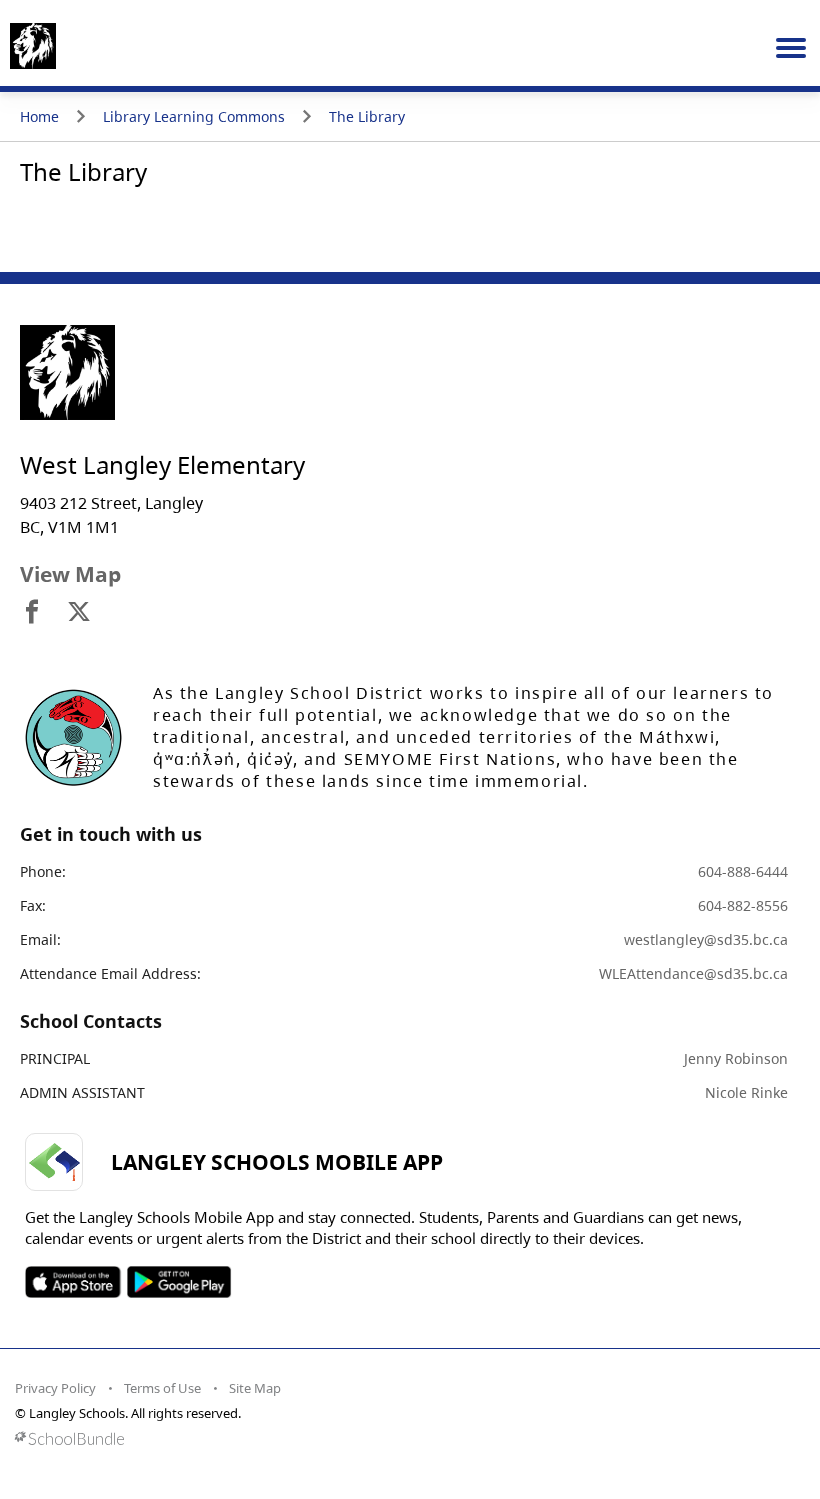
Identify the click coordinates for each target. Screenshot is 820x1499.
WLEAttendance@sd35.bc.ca (693, 973)
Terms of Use (162, 1388)
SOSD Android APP (178, 1282)
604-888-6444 (743, 871)
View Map (70, 574)
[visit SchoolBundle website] (405, 1438)
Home (39, 116)
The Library (367, 116)
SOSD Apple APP (73, 1282)
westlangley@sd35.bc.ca (706, 939)
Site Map (255, 1388)
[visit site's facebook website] (32, 613)
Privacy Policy (55, 1388)
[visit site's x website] (79, 613)
